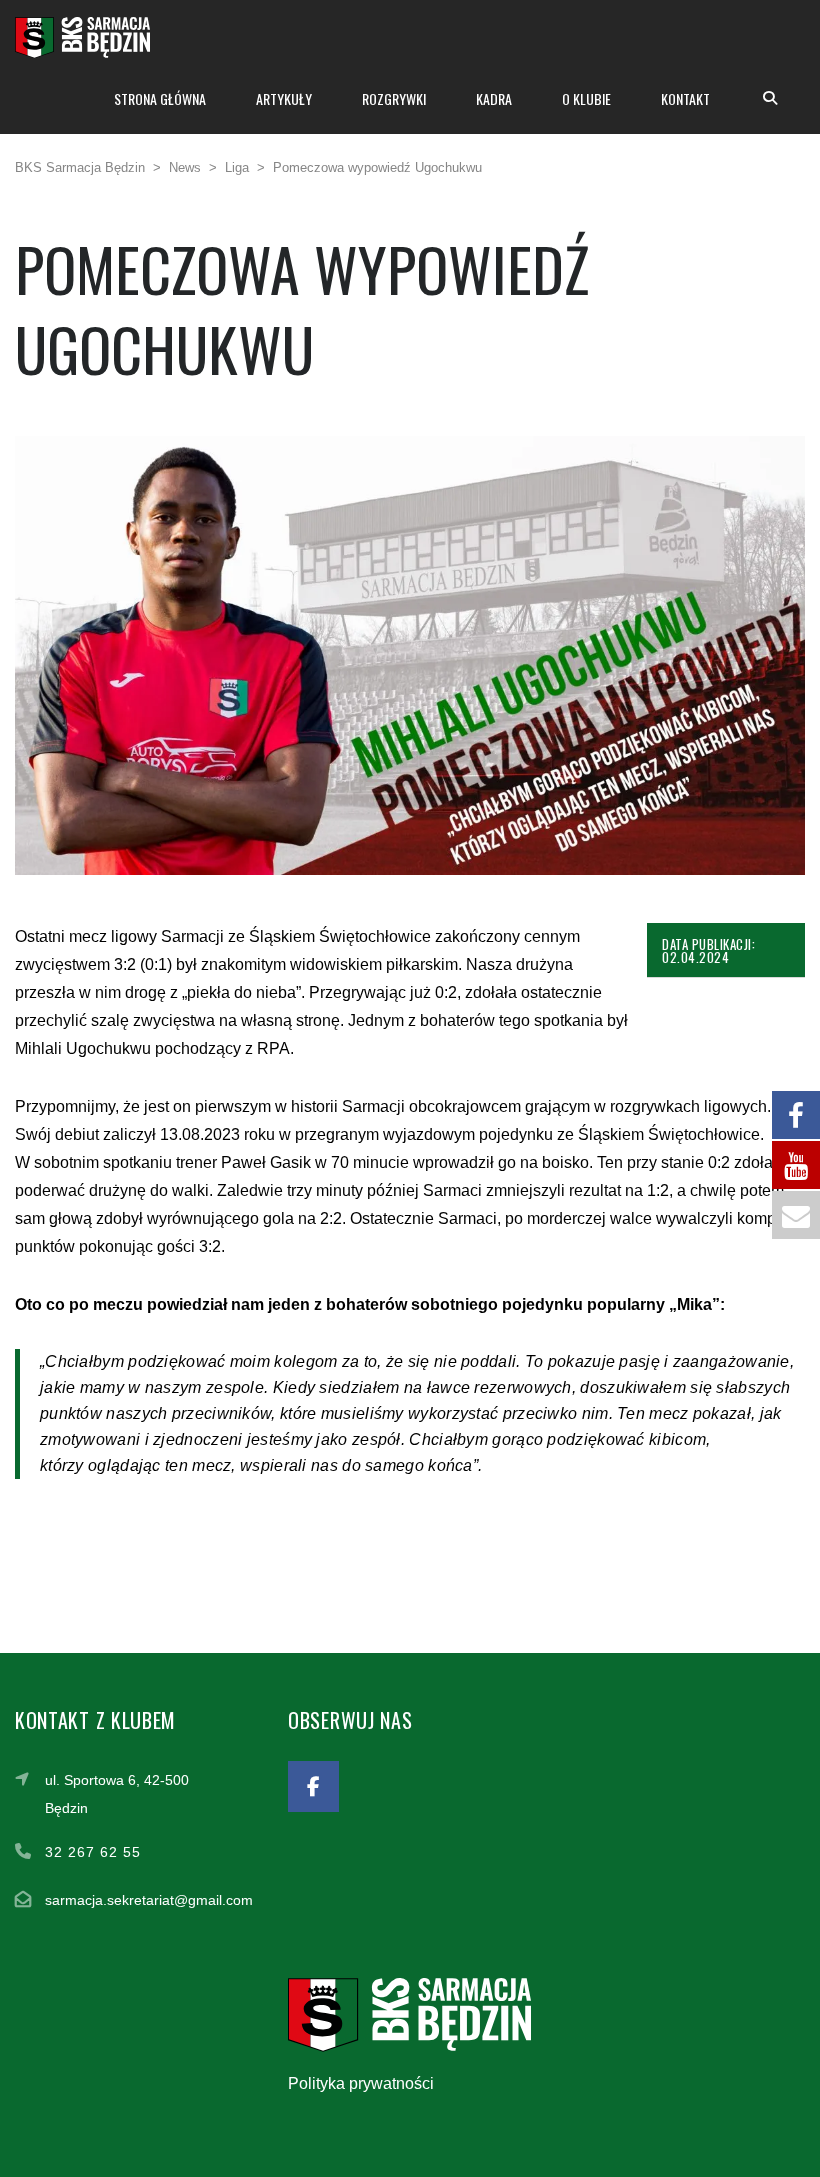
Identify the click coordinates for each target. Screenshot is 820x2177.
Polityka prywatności (361, 2083)
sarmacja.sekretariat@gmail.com (149, 1900)
